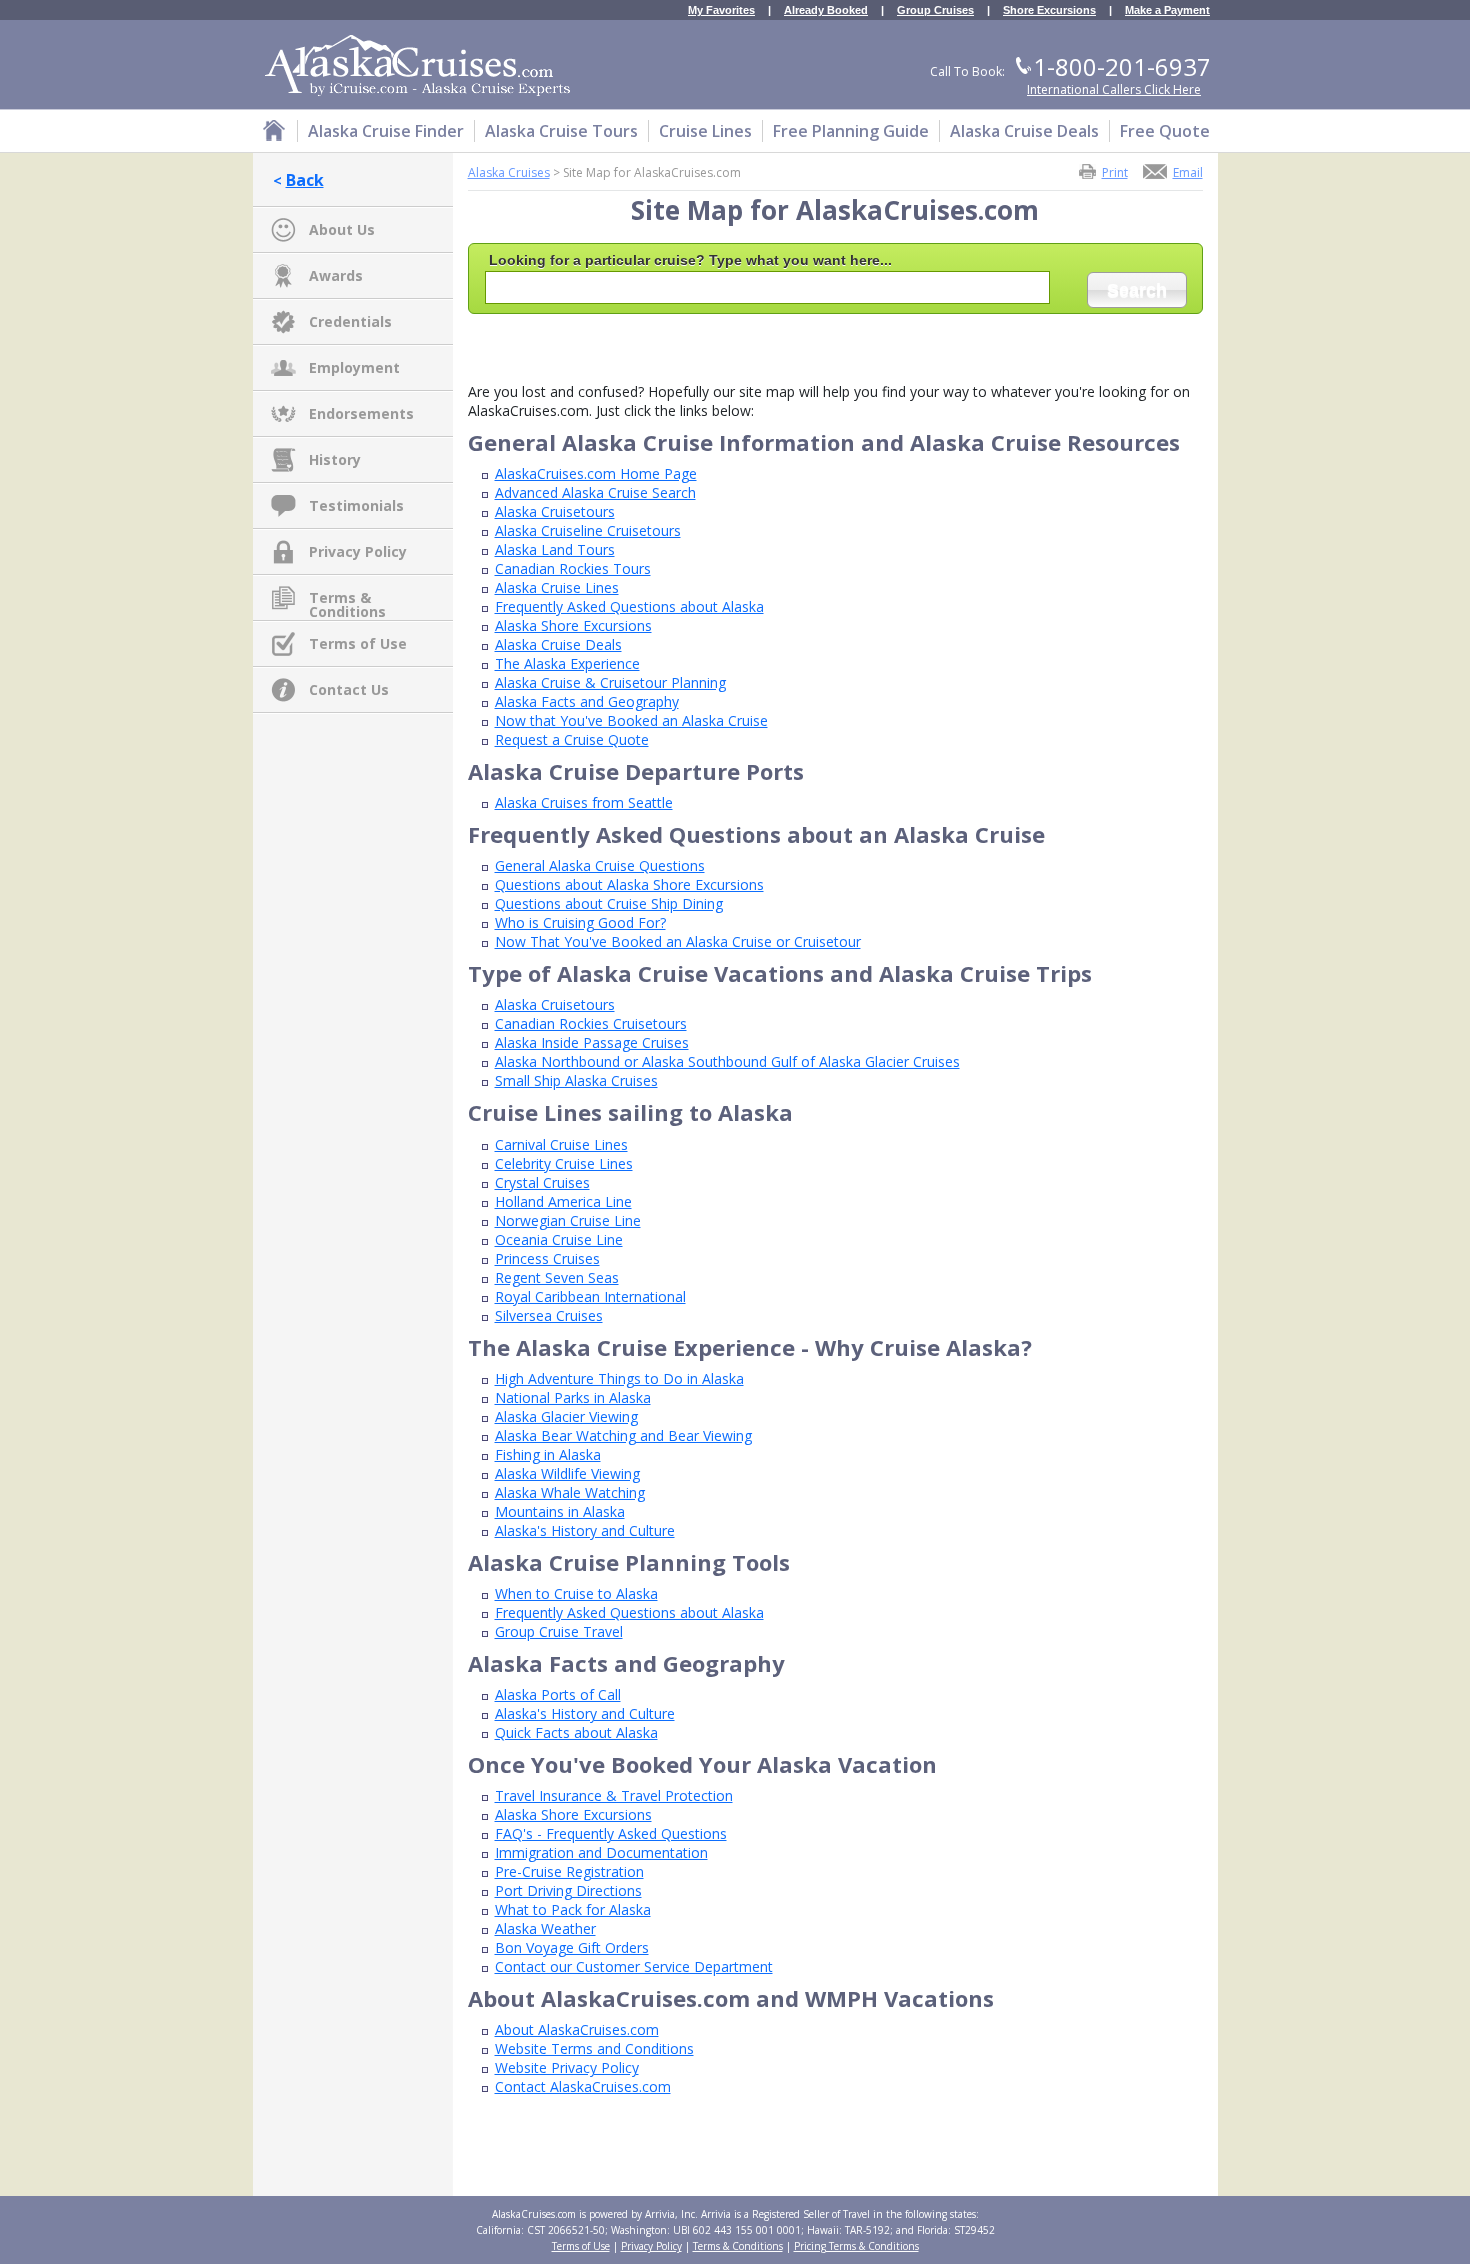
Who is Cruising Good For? (580, 922)
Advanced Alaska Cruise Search (595, 492)
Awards (336, 275)
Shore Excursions (1049, 10)
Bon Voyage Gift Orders (572, 1947)
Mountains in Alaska (560, 1511)
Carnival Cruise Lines (561, 1144)
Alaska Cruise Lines (557, 587)
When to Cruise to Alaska (576, 1593)
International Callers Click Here (1114, 89)
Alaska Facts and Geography (587, 701)
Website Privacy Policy (567, 2067)
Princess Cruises (547, 1258)
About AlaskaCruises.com (577, 2029)
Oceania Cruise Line (559, 1239)
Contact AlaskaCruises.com (583, 2086)
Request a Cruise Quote (572, 739)
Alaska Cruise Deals (558, 644)
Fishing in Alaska (548, 1454)
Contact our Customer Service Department (634, 1966)
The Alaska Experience (567, 663)
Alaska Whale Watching (570, 1492)
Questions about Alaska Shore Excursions (629, 884)
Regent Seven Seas (557, 1277)
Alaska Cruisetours (555, 511)
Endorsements (361, 413)
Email (1188, 171)
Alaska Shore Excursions (573, 625)
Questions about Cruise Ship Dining (609, 903)
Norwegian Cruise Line (568, 1220)
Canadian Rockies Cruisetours (591, 1023)
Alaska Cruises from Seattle (584, 802)
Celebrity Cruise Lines (564, 1163)
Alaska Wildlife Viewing (567, 1473)
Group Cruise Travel (559, 1631)
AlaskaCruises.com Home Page (596, 473)
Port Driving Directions (568, 1890)
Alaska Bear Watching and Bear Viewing (623, 1435)
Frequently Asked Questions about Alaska (629, 606)
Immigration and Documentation (601, 1852)
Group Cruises (935, 10)
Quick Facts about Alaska (576, 1732)
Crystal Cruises (542, 1182)
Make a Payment (1167, 10)
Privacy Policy (358, 551)
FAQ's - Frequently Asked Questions (611, 1833)
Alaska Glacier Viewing (566, 1416)
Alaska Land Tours (555, 549)
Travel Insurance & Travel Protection (614, 1795)
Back (305, 180)
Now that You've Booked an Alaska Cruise (631, 720)
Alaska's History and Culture (585, 1530)
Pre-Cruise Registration (569, 1871)
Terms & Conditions (347, 599)
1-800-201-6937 (1122, 66)
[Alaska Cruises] (274, 133)
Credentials (350, 321)
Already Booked (826, 10)
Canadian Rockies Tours (573, 568)
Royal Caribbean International (590, 1296)
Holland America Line (563, 1201)
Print (1115, 171)
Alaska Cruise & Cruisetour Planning (610, 682)
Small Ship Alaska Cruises (576, 1080)
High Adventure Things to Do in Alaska (619, 1378)
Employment (354, 367)
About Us (342, 229)
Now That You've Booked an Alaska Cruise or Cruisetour (678, 941)
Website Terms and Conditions (594, 2048)
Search (1137, 290)
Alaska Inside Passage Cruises (592, 1042)
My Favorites (721, 10)
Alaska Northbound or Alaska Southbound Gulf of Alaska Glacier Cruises (727, 1061)
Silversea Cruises (549, 1315)
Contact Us (349, 689)
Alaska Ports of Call (558, 1694)
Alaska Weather (545, 1928)
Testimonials (356, 505)
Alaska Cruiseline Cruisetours (588, 530)
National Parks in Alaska (573, 1397)
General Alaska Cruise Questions (600, 865)
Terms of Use (358, 643)
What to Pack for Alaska (573, 1909)
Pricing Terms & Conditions (856, 2246)
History (335, 459)
